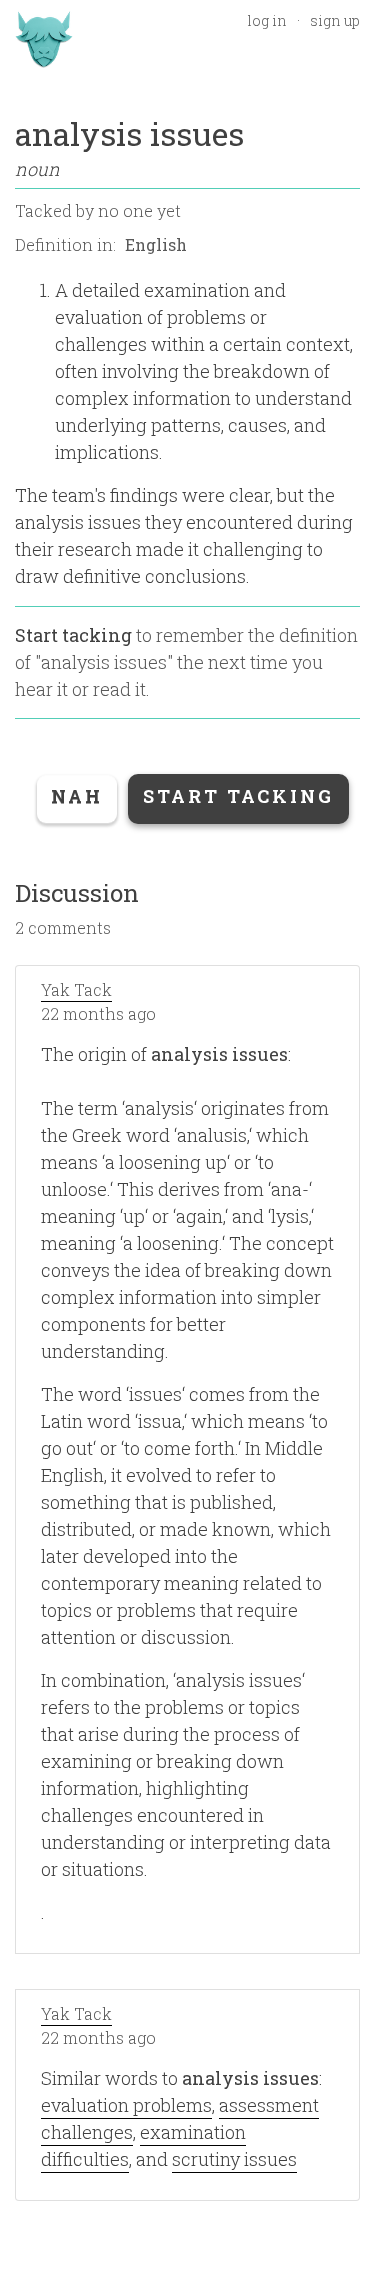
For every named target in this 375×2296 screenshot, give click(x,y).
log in (267, 20)
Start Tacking (238, 796)
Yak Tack (76, 989)
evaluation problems (126, 2105)
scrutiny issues (234, 2159)
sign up (335, 20)
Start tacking (73, 635)
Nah (77, 796)
